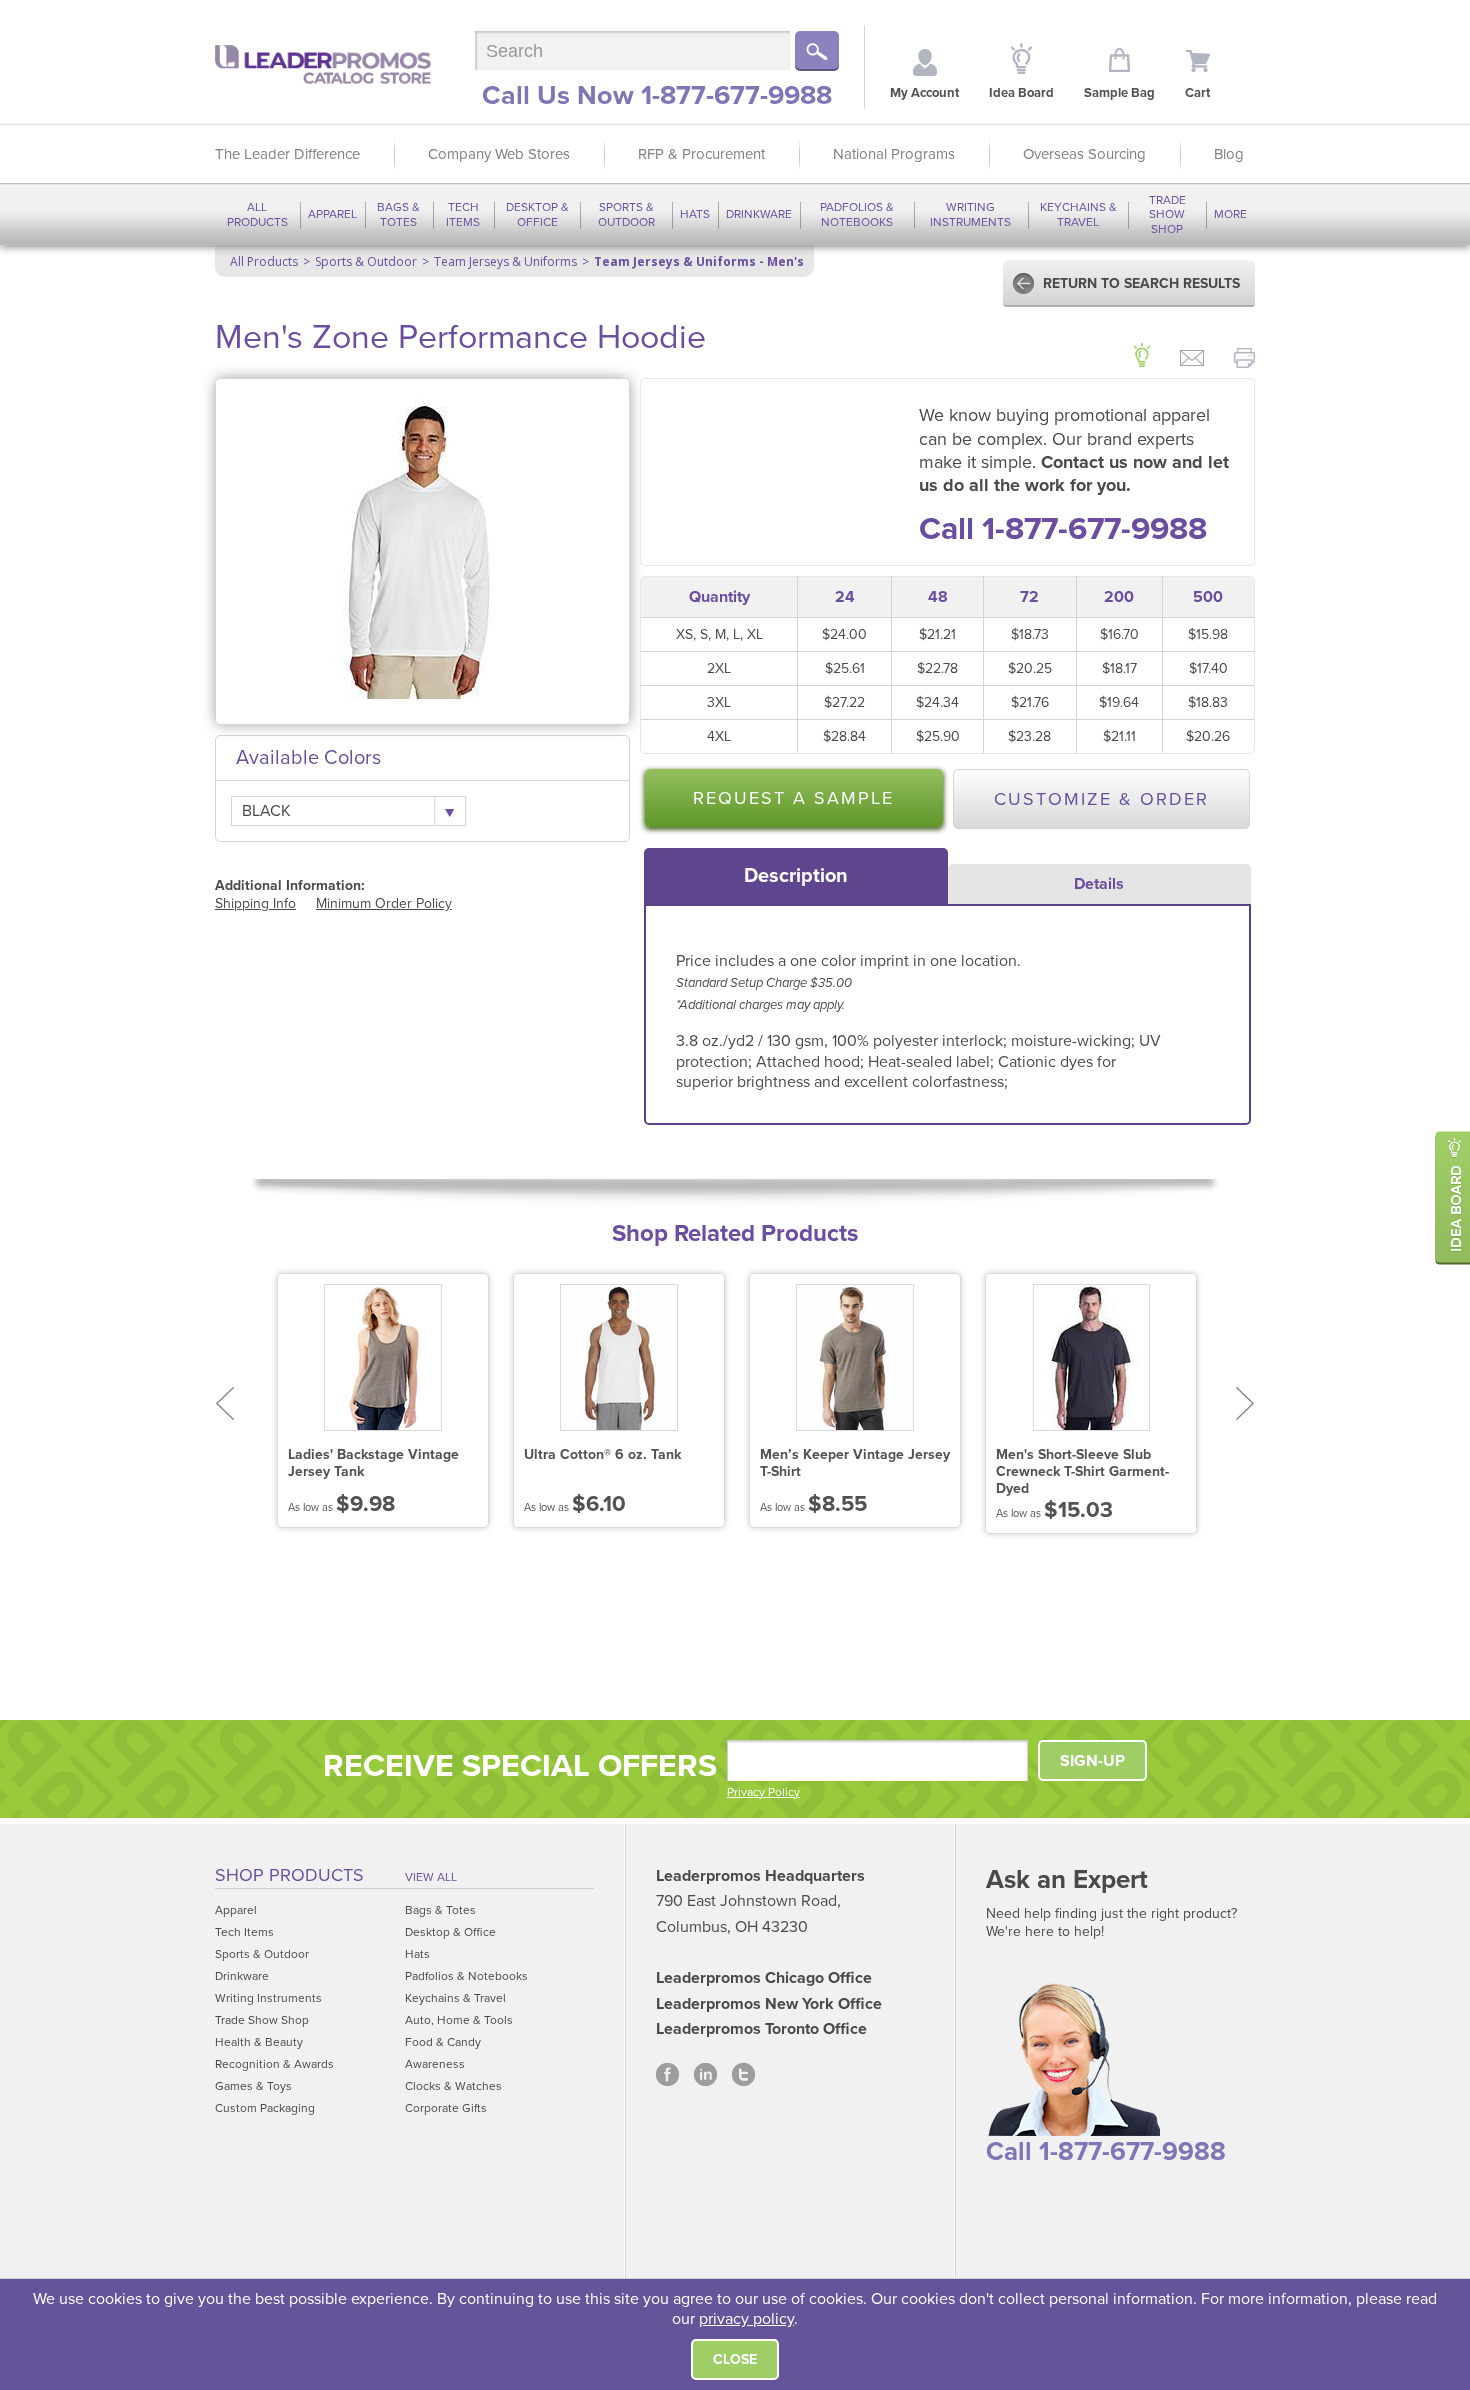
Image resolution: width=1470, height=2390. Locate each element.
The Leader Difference (287, 154)
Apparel (332, 214)
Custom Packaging (265, 2108)
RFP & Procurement (701, 154)
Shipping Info (255, 903)
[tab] (796, 876)
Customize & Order (1101, 799)
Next (1245, 1403)
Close (735, 2359)
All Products (257, 214)
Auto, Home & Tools (459, 2020)
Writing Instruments (970, 214)
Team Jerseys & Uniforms (505, 261)
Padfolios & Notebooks (857, 214)
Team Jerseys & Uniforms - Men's (699, 261)
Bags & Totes (398, 214)
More (1230, 214)
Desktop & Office (537, 214)
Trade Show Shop (1167, 214)
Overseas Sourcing (1084, 154)
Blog (1229, 154)
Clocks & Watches (453, 2086)
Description (796, 876)
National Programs (894, 154)
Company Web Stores (499, 154)
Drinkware (759, 214)
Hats (695, 214)
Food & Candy (443, 2042)
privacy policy (746, 2319)
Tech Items (463, 214)
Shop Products (289, 1875)
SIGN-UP (1092, 1761)
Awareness (435, 2064)
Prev (224, 1403)
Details (1099, 884)
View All (431, 1877)
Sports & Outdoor (626, 214)
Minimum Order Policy (384, 903)
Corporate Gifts (446, 2108)
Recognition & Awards (274, 2064)
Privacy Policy (763, 1792)
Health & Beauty (259, 2042)
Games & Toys (253, 2086)
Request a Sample (793, 798)
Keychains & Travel (1078, 214)
